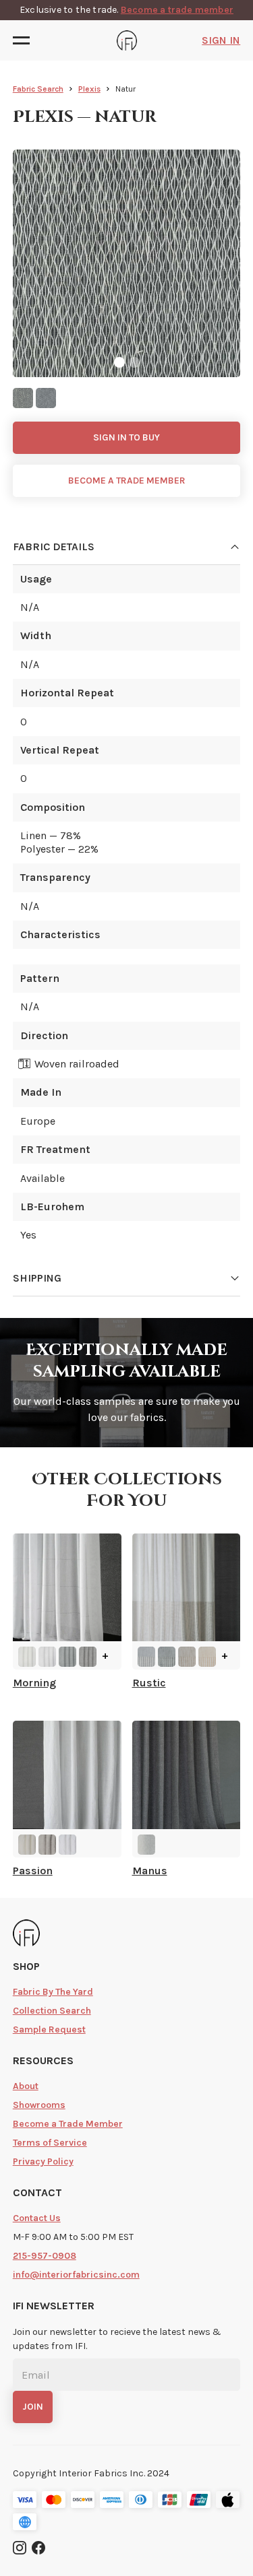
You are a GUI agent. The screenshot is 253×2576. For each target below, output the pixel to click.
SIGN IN (221, 40)
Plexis (89, 89)
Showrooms (39, 2105)
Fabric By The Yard (53, 1992)
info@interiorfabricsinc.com (76, 2275)
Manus (150, 1871)
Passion (33, 1871)
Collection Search (52, 2011)
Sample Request (49, 2029)
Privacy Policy (43, 2161)
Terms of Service (50, 2143)
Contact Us (37, 2218)
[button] (25, 40)
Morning (34, 1683)
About (26, 2086)
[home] (127, 40)
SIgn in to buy (126, 437)
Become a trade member (177, 10)
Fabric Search (38, 89)
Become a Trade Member (68, 2124)
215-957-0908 (45, 2256)
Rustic (149, 1683)
